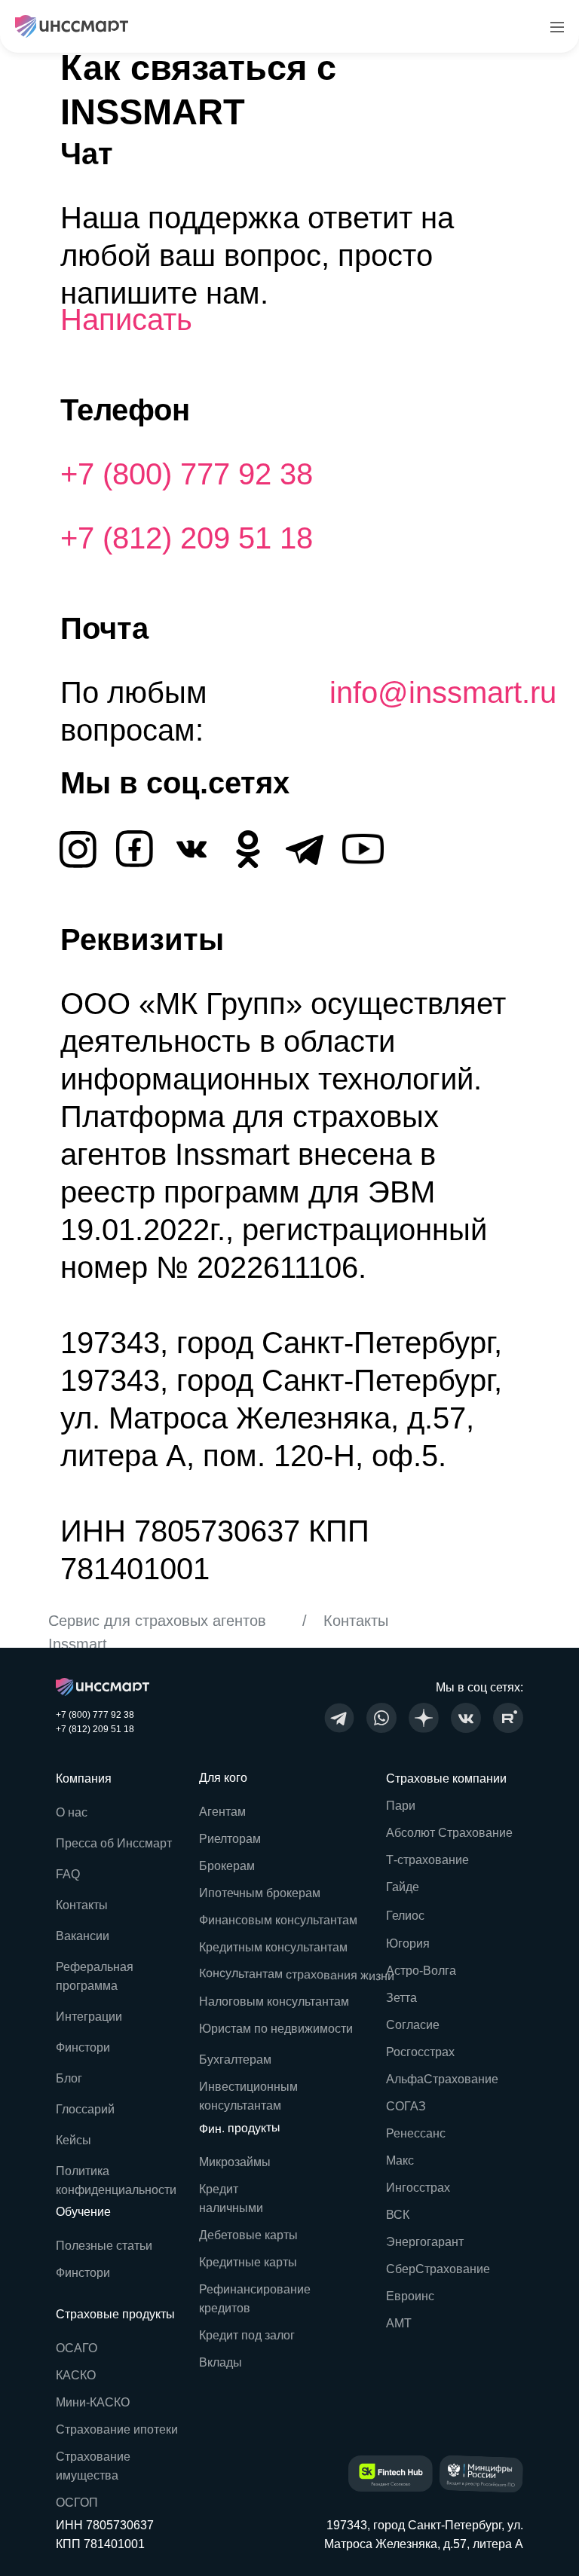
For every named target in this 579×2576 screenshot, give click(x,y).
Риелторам (230, 1839)
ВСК (398, 2215)
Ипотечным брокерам (260, 1893)
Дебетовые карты (248, 2235)
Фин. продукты (240, 2128)
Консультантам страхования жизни (297, 1975)
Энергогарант (425, 2242)
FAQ (68, 1874)
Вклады (221, 2362)
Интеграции (89, 2017)
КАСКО (76, 2375)
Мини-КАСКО (93, 2402)
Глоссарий (85, 2109)
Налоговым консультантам (274, 2002)
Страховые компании (446, 1778)
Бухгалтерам (235, 2060)
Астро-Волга (421, 1971)
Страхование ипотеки (117, 2429)
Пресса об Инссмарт (114, 1843)
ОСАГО (77, 2348)
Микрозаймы (235, 2162)
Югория (408, 1943)
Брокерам (227, 1866)
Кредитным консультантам (273, 1947)
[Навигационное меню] (557, 26)
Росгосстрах (420, 2052)
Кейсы (74, 2140)
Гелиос (405, 1916)
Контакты (82, 1905)
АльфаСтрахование (442, 2079)
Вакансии (83, 1936)
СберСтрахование (438, 2269)
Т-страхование (427, 1860)
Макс (400, 2160)
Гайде (403, 1887)
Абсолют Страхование (449, 1833)
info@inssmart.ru (443, 692)
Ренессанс (416, 2133)
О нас (72, 1812)
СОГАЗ (406, 2106)
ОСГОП (77, 2503)
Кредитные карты (248, 2262)
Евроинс (410, 2296)
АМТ (399, 2323)
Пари (401, 1806)
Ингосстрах (418, 2188)
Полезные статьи (104, 2246)
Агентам (222, 1812)
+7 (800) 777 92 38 (187, 474)
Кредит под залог (247, 2335)
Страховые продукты (115, 2314)
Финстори (83, 2273)
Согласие (413, 2025)
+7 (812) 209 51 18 (187, 538)
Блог (69, 2078)
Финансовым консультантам (278, 1920)
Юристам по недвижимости (276, 2029)
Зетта (401, 1998)
